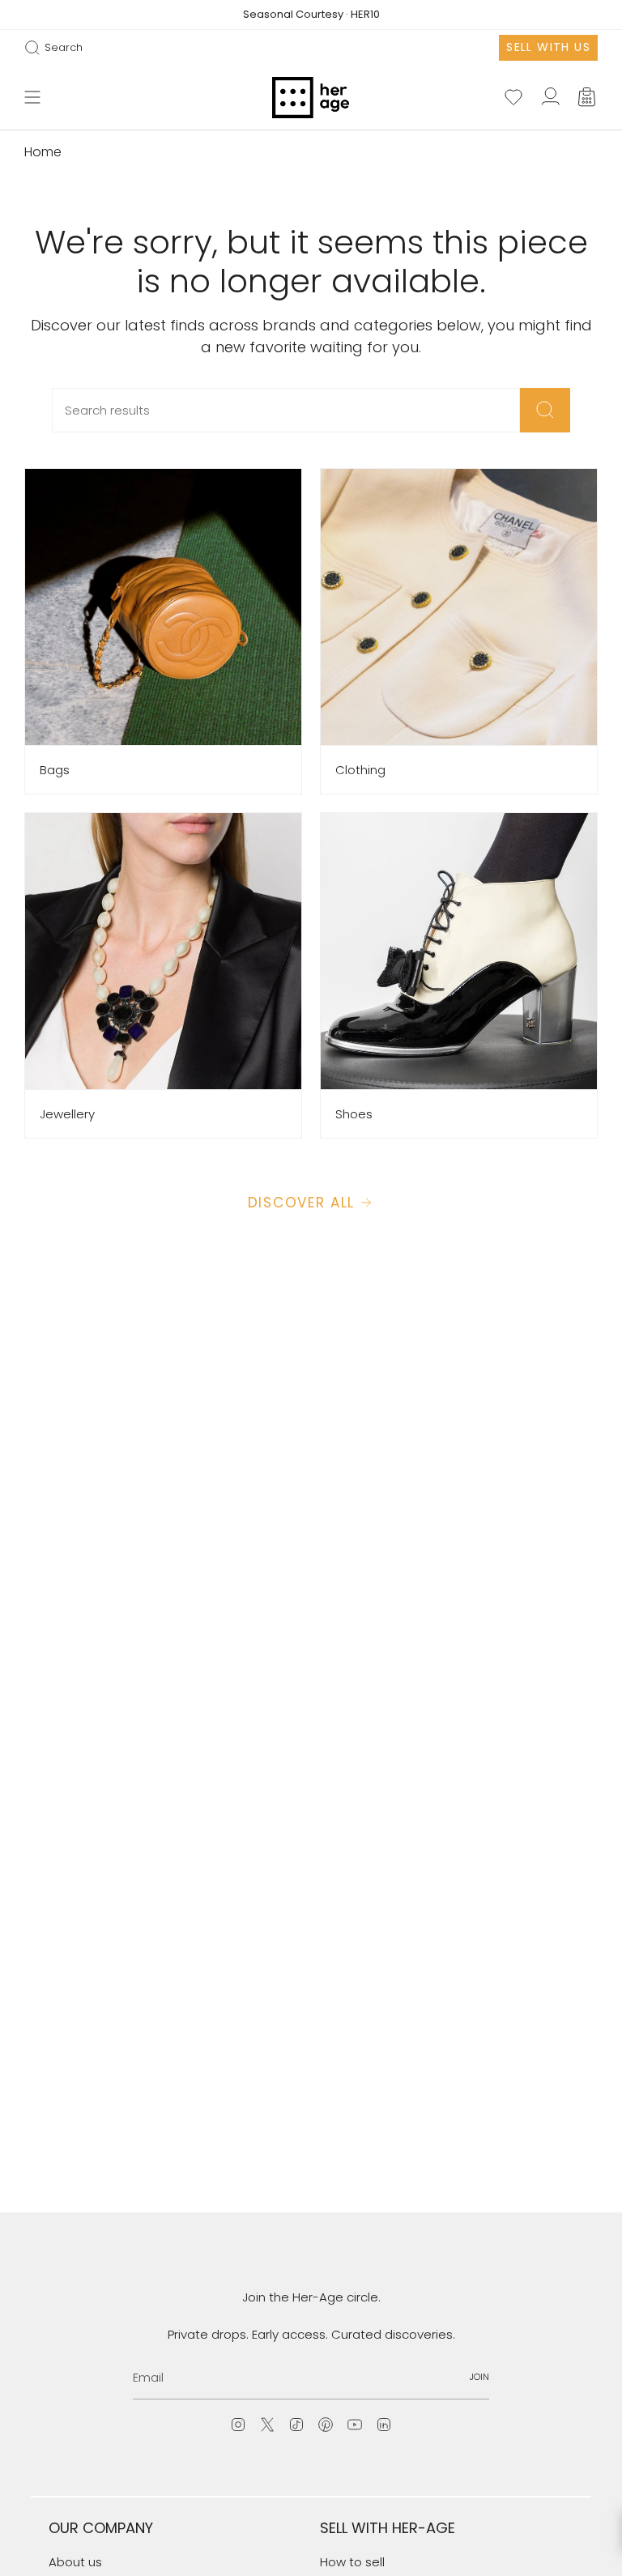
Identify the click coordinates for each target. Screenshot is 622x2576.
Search (53, 48)
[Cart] (588, 98)
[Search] (545, 410)
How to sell (352, 2562)
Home (43, 152)
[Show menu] (32, 98)
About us (75, 2562)
